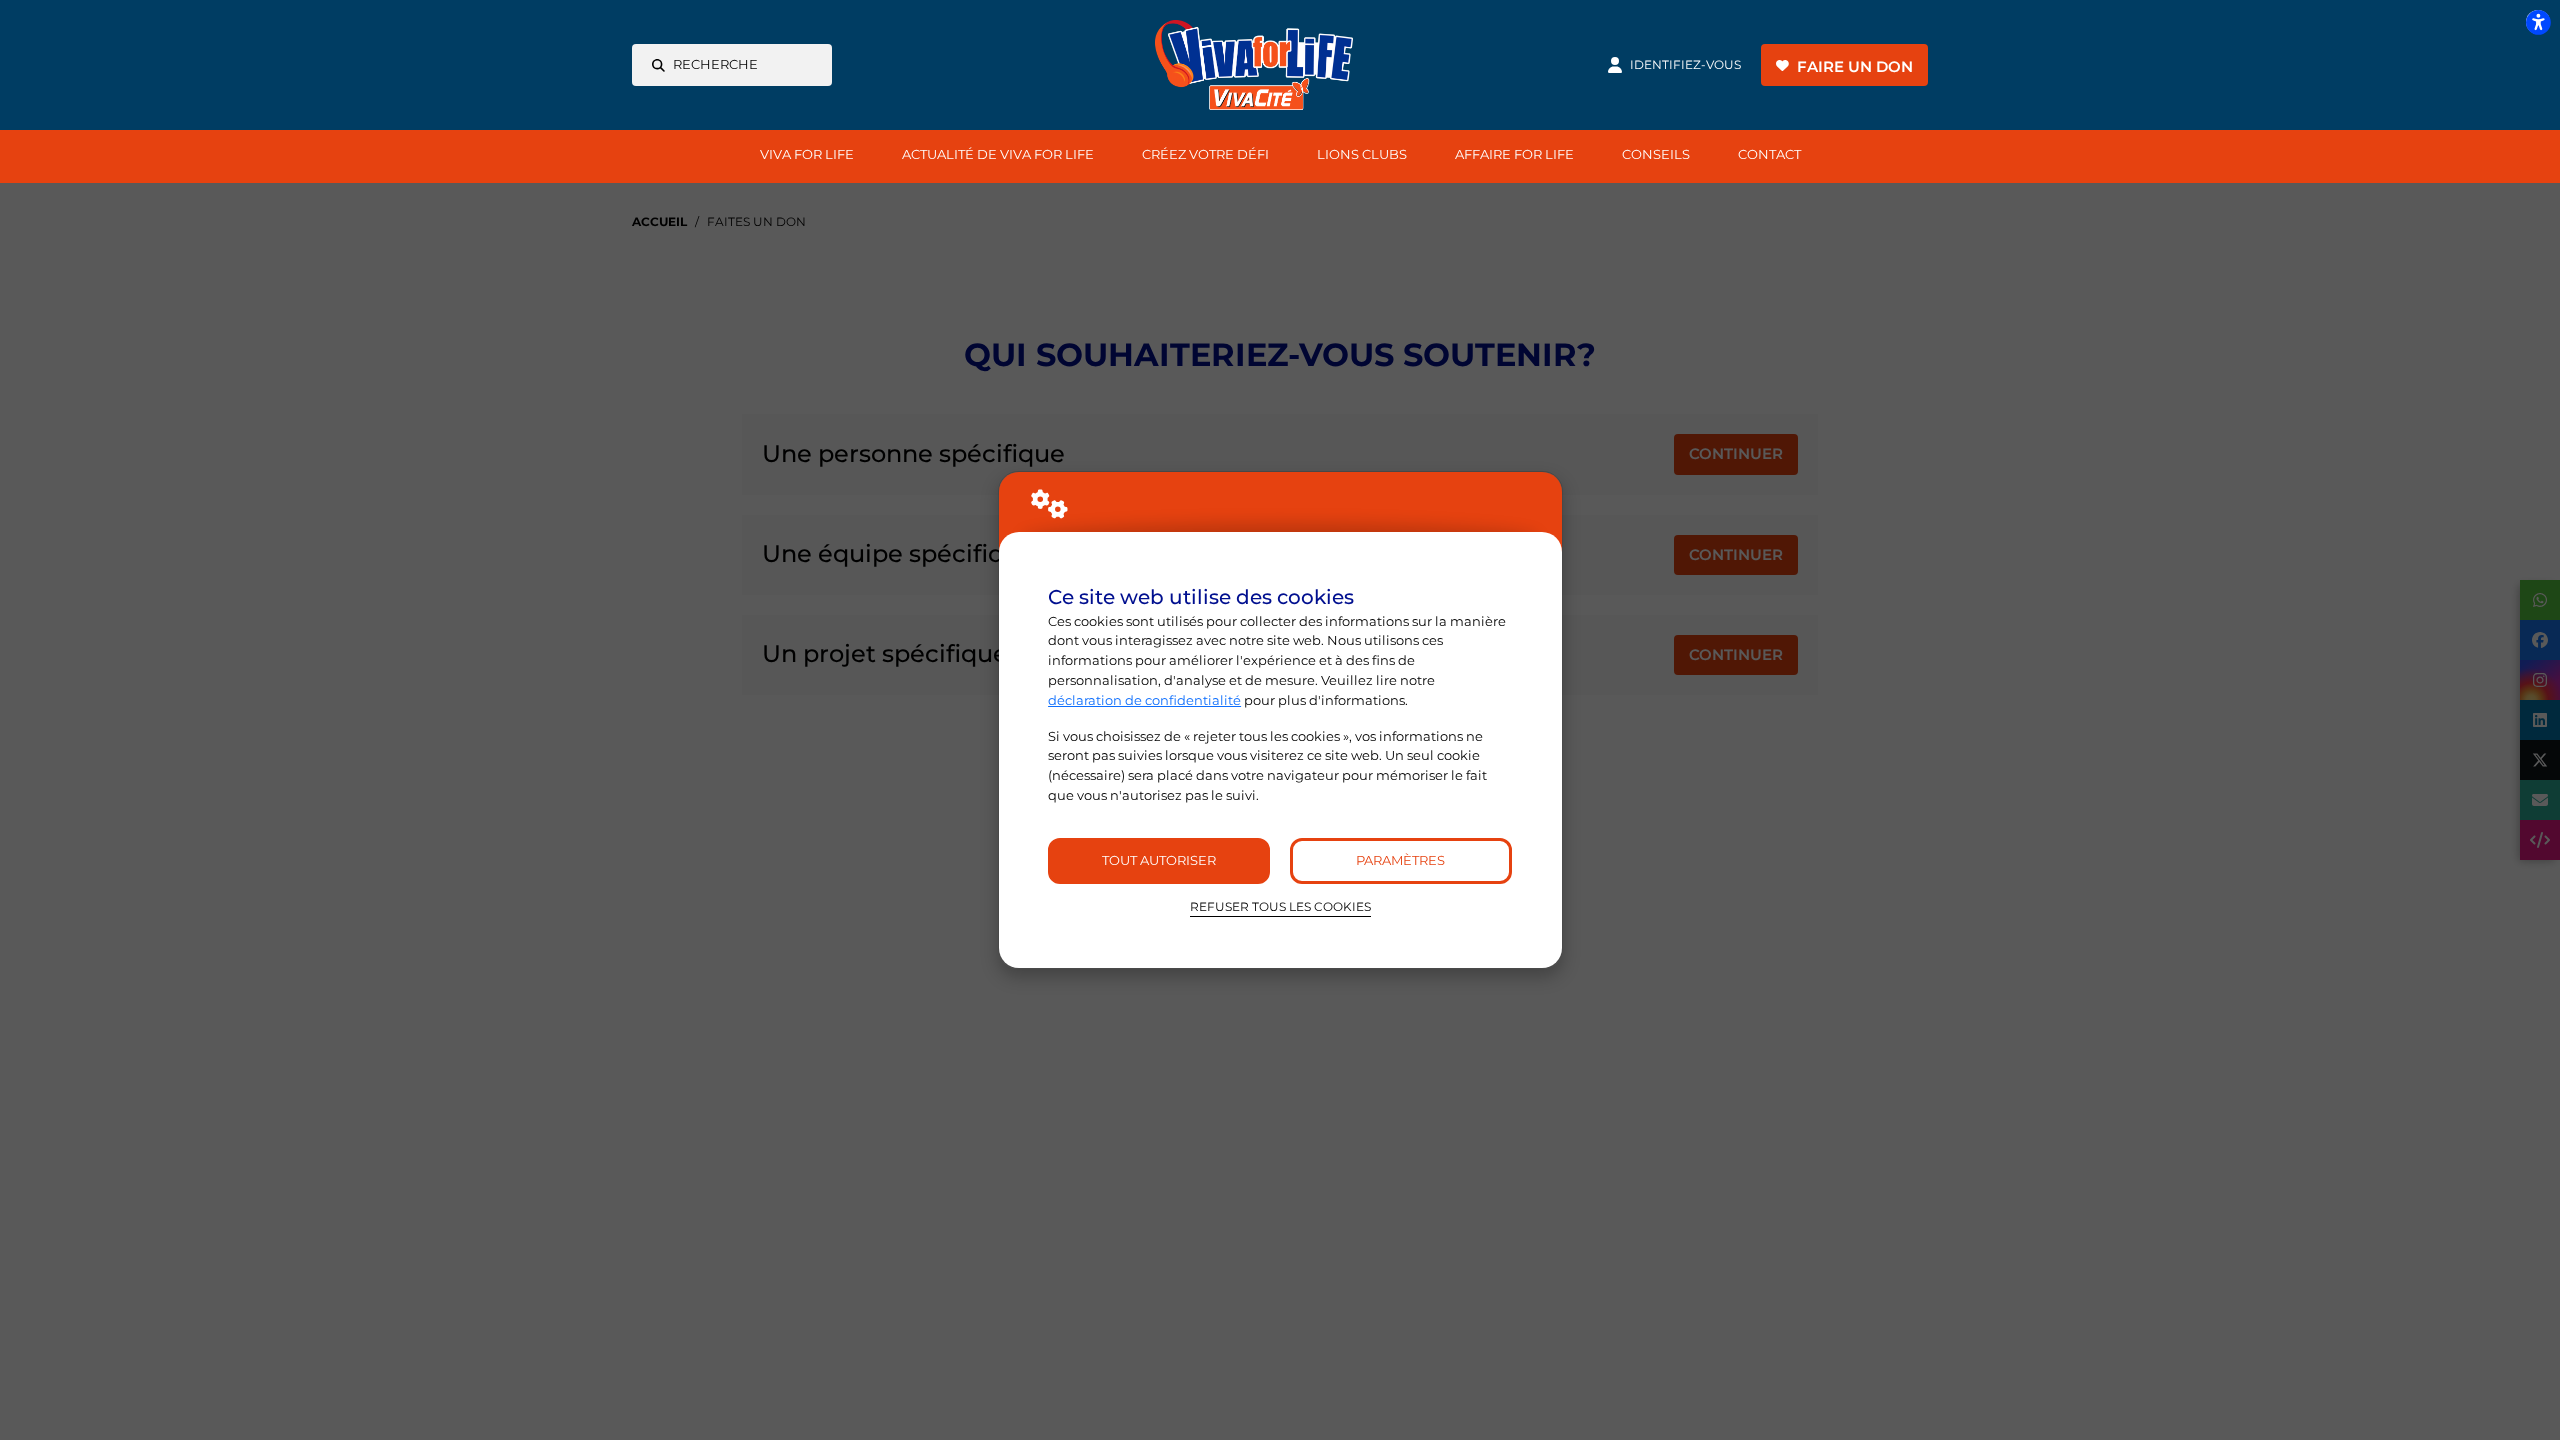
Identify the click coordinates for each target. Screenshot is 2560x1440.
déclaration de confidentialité (1144, 700)
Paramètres (1400, 860)
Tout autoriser (1159, 860)
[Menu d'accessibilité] (2538, 22)
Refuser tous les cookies (1280, 907)
